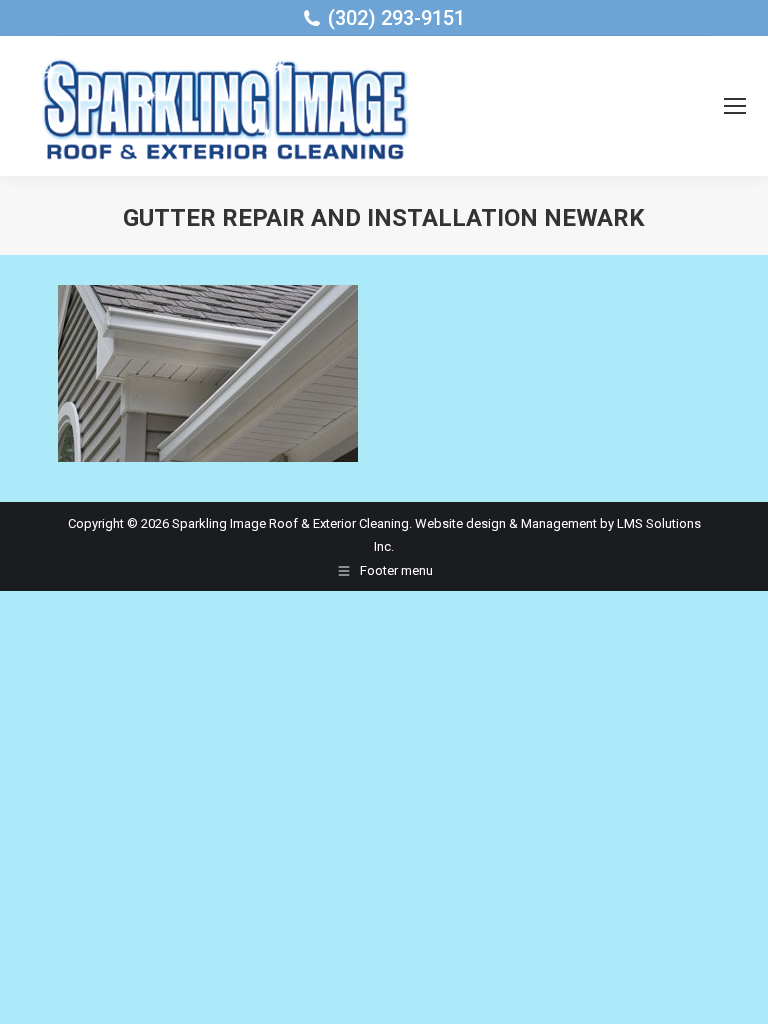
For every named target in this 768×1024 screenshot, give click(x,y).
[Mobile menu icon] (735, 106)
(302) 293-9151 (396, 18)
